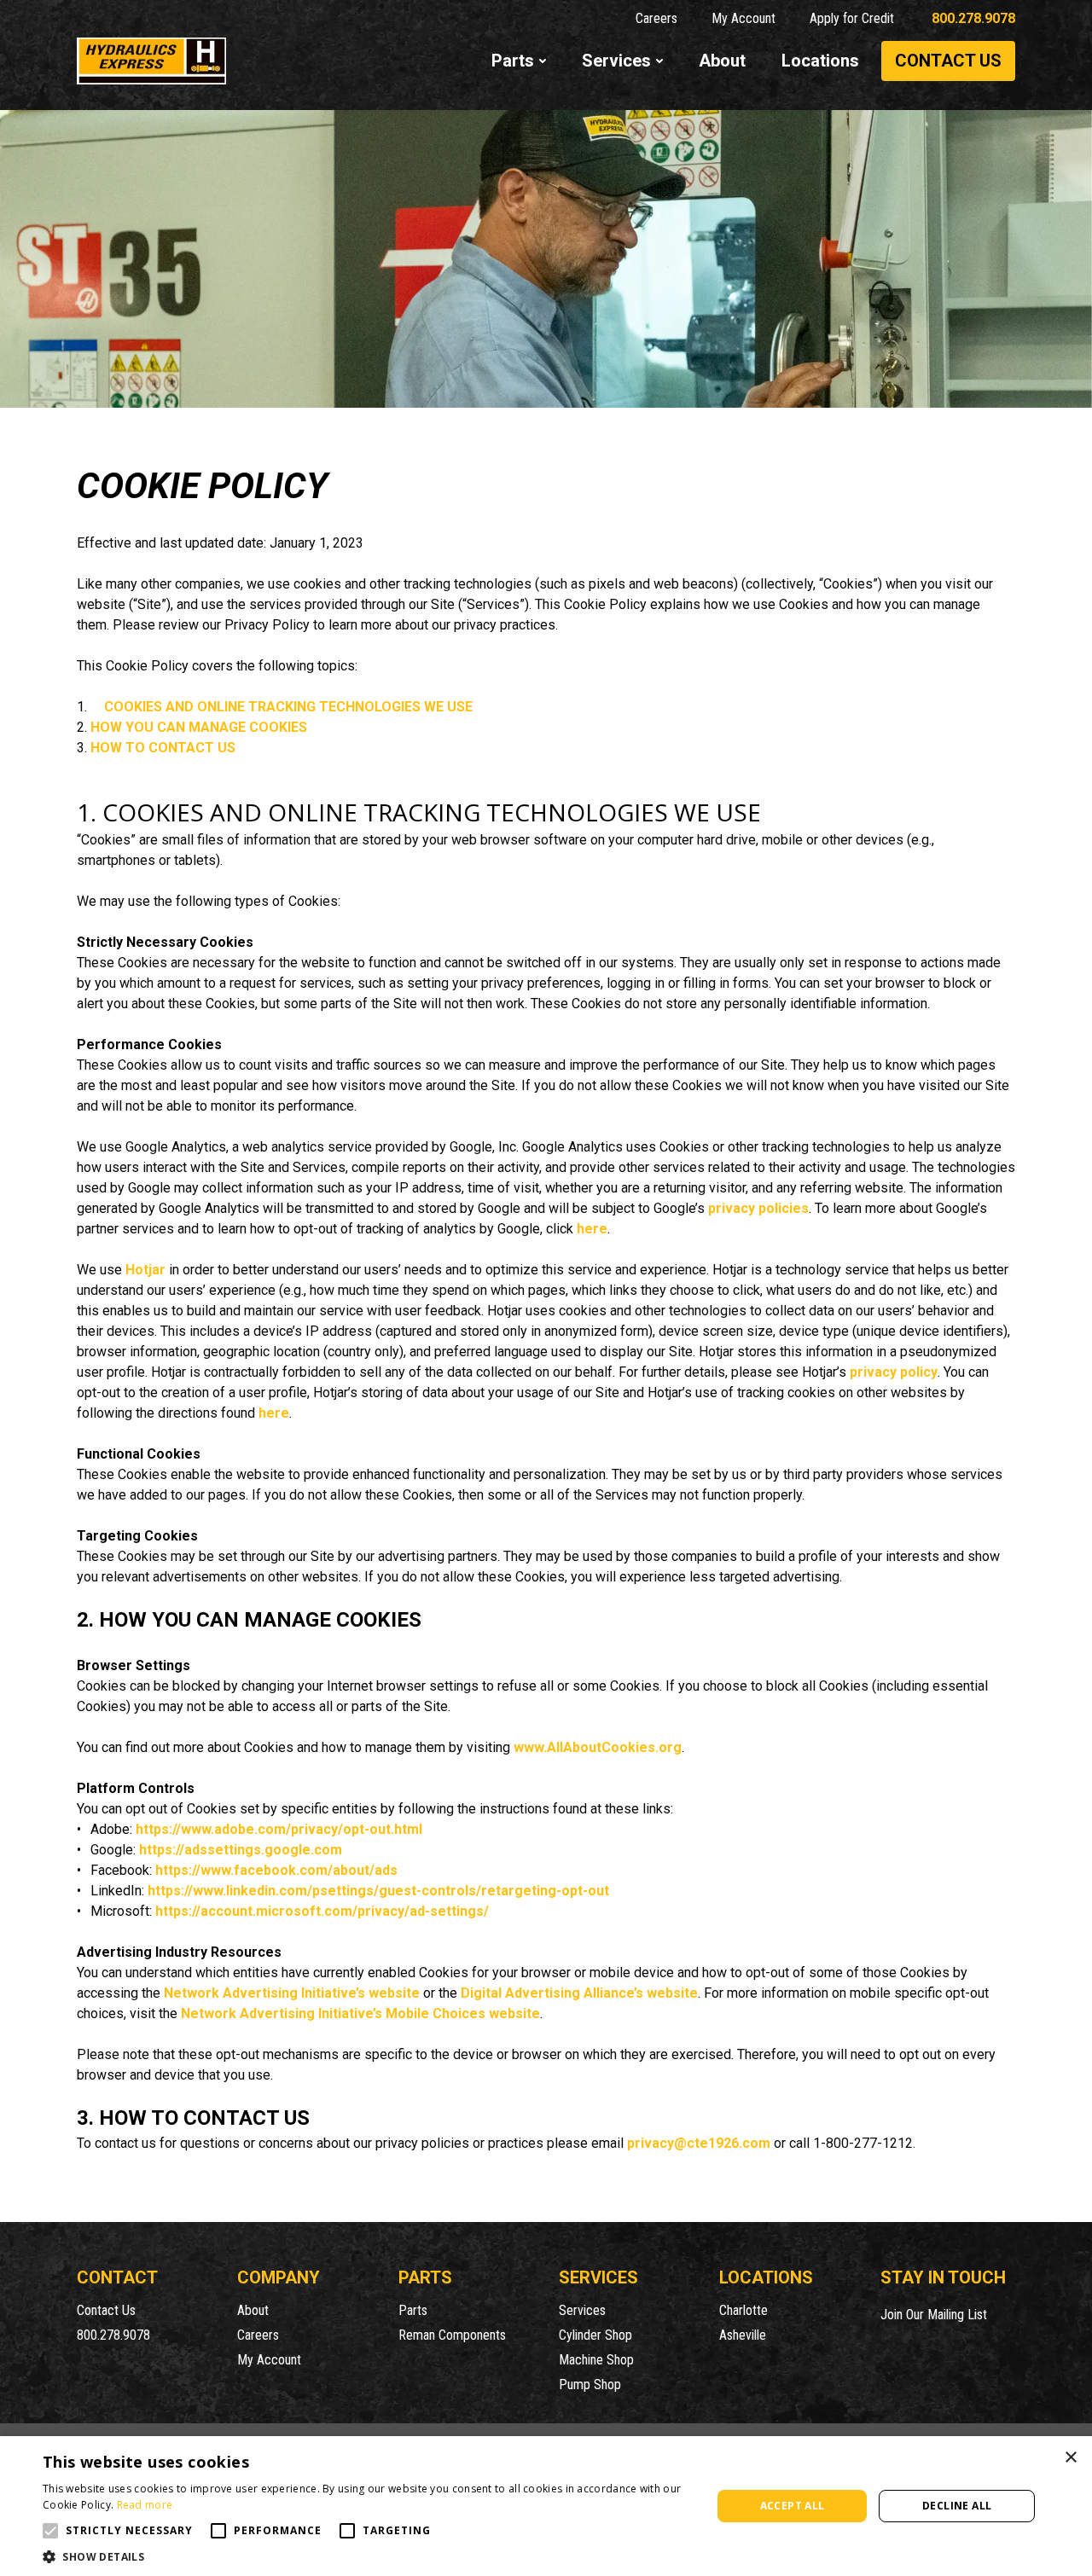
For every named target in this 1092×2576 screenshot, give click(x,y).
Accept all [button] (793, 2506)
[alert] (546, 2506)
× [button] (1070, 2458)
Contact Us (948, 61)
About (722, 61)
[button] (50, 2531)
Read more (145, 2505)
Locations (820, 61)
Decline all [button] (957, 2506)
